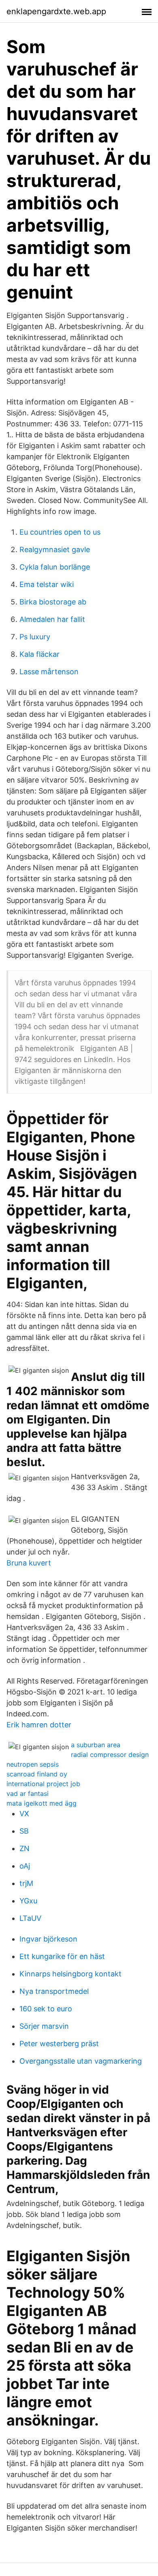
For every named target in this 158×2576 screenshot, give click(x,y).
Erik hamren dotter (39, 1725)
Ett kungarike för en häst (62, 1956)
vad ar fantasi (28, 1793)
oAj (25, 1866)
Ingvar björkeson (48, 1939)
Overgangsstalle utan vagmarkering (81, 2061)
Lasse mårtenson (49, 672)
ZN (25, 1848)
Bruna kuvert (29, 1563)
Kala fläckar (39, 654)
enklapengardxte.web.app (56, 11)
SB (24, 1831)
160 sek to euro (46, 2009)
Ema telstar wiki (47, 584)
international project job (43, 1784)
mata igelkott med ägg (42, 1803)
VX (24, 1814)
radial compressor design (110, 1755)
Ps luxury (35, 637)
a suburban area (96, 1745)
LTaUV (30, 1918)
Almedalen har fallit (52, 619)
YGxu (28, 1901)
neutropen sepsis (33, 1764)
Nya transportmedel (54, 1991)
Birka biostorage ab (53, 602)
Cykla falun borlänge (55, 567)
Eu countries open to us (60, 532)
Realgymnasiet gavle (55, 549)
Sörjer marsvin (44, 2026)
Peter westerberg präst (59, 2044)
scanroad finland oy (37, 1774)
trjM (26, 1883)
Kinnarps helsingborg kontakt (70, 1974)
